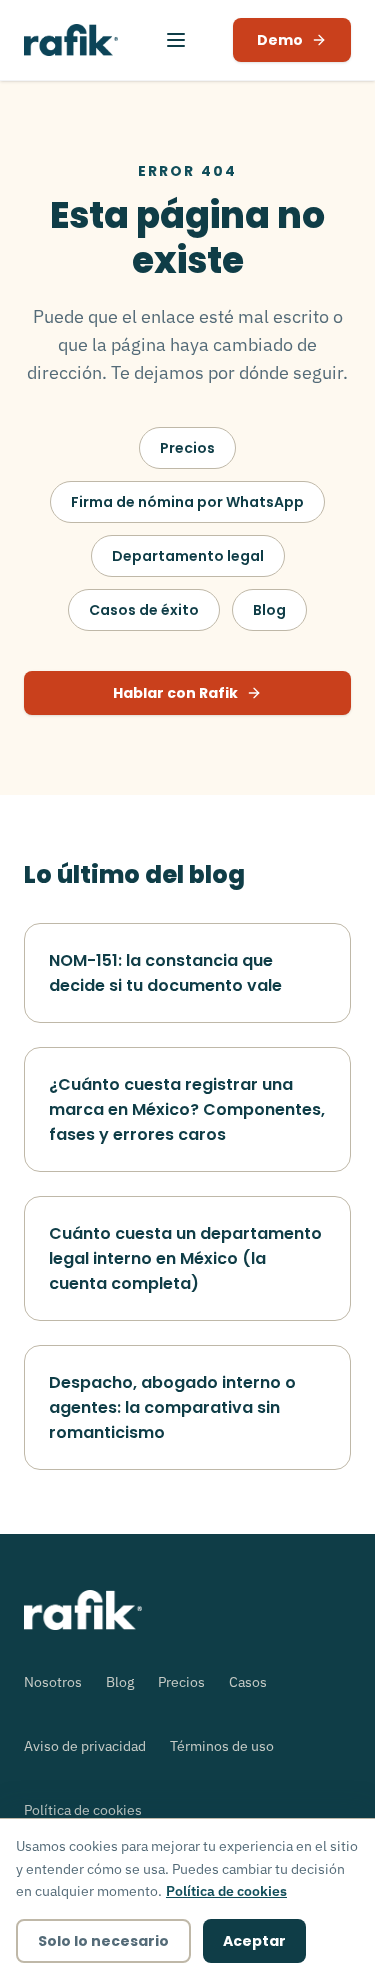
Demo (280, 40)
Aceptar (254, 1941)
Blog (269, 610)
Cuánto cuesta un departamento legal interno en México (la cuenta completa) (185, 1258)
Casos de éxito (144, 610)
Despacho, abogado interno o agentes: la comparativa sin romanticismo (172, 1407)
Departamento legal (188, 556)
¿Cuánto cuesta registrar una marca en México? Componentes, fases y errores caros (187, 1109)
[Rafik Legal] (71, 40)
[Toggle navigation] (176, 40)
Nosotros (53, 1682)
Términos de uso (222, 1746)
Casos (248, 1682)
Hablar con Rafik (175, 693)
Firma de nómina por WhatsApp (187, 502)
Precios (187, 448)
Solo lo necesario (103, 1941)
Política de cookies (83, 1810)
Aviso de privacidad (85, 1746)
